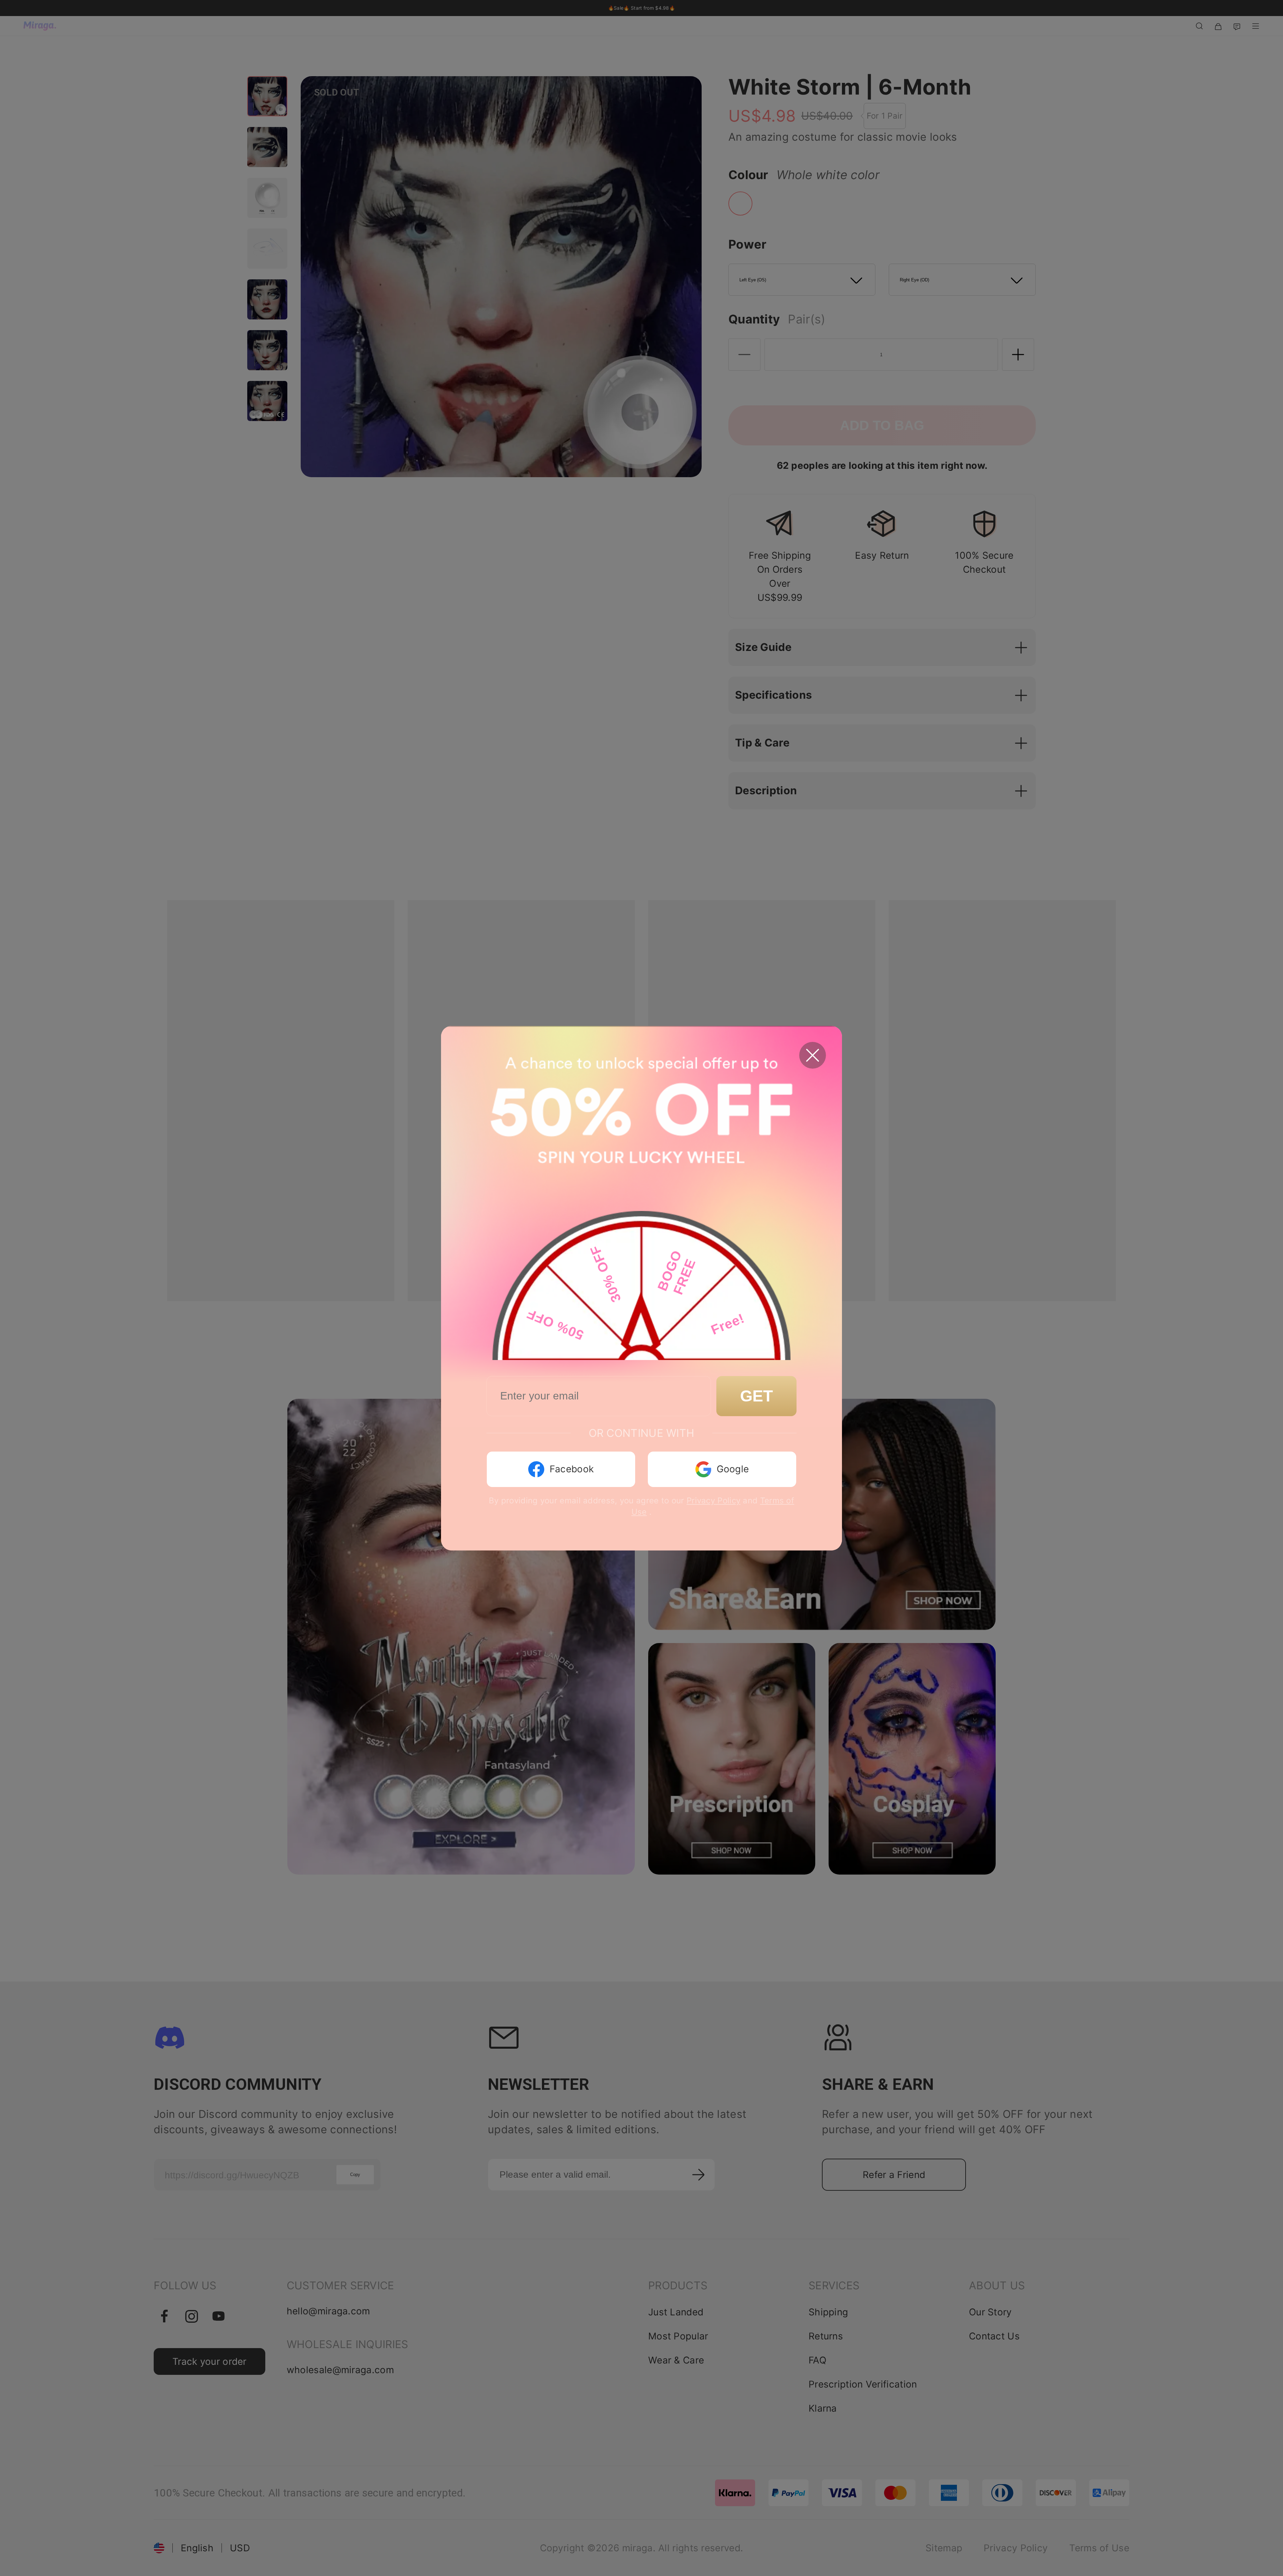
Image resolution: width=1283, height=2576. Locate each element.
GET (756, 1396)
